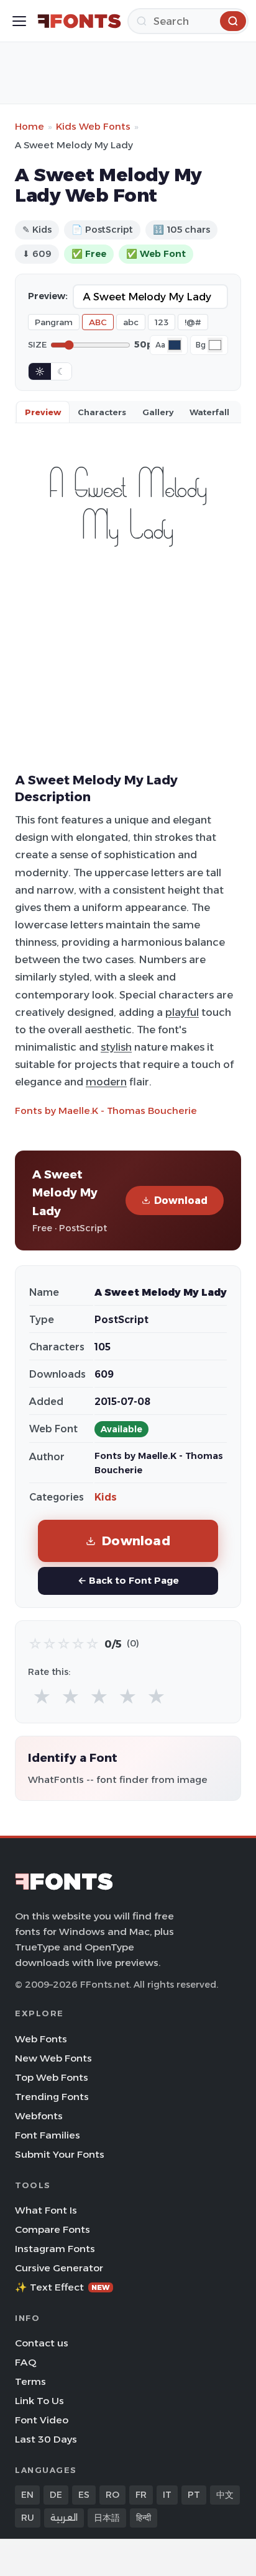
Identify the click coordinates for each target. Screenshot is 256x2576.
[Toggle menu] (19, 21)
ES (84, 2495)
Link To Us (39, 2401)
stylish (116, 1047)
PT (194, 2495)
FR (141, 2495)
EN (27, 2495)
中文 (225, 2495)
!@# (193, 322)
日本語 (107, 2518)
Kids (106, 1497)
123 (162, 322)
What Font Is (46, 2210)
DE (56, 2495)
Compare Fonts (53, 2229)
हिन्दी (144, 2518)
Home (30, 126)
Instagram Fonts (55, 2249)
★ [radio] (42, 1697)
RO (112, 2495)
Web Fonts (41, 2039)
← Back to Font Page (128, 1580)
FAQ (25, 2362)
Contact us (42, 2343)
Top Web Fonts (52, 2077)
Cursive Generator (59, 2268)
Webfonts (39, 2116)
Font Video (42, 2420)
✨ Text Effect (62, 2287)
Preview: (48, 296)
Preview (43, 412)
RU (28, 2518)
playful (182, 1012)
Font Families (48, 2135)
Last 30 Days (46, 2439)
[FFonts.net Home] (79, 21)
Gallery (158, 412)
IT (167, 2495)
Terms (30, 2381)
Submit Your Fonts (60, 2154)
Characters (102, 412)
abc (131, 322)
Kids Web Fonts (93, 126)
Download (181, 1200)
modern (106, 1082)
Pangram (54, 322)
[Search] (233, 21)
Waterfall (209, 412)
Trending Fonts (52, 2097)
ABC (98, 322)
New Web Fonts (53, 2058)
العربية (64, 2518)
